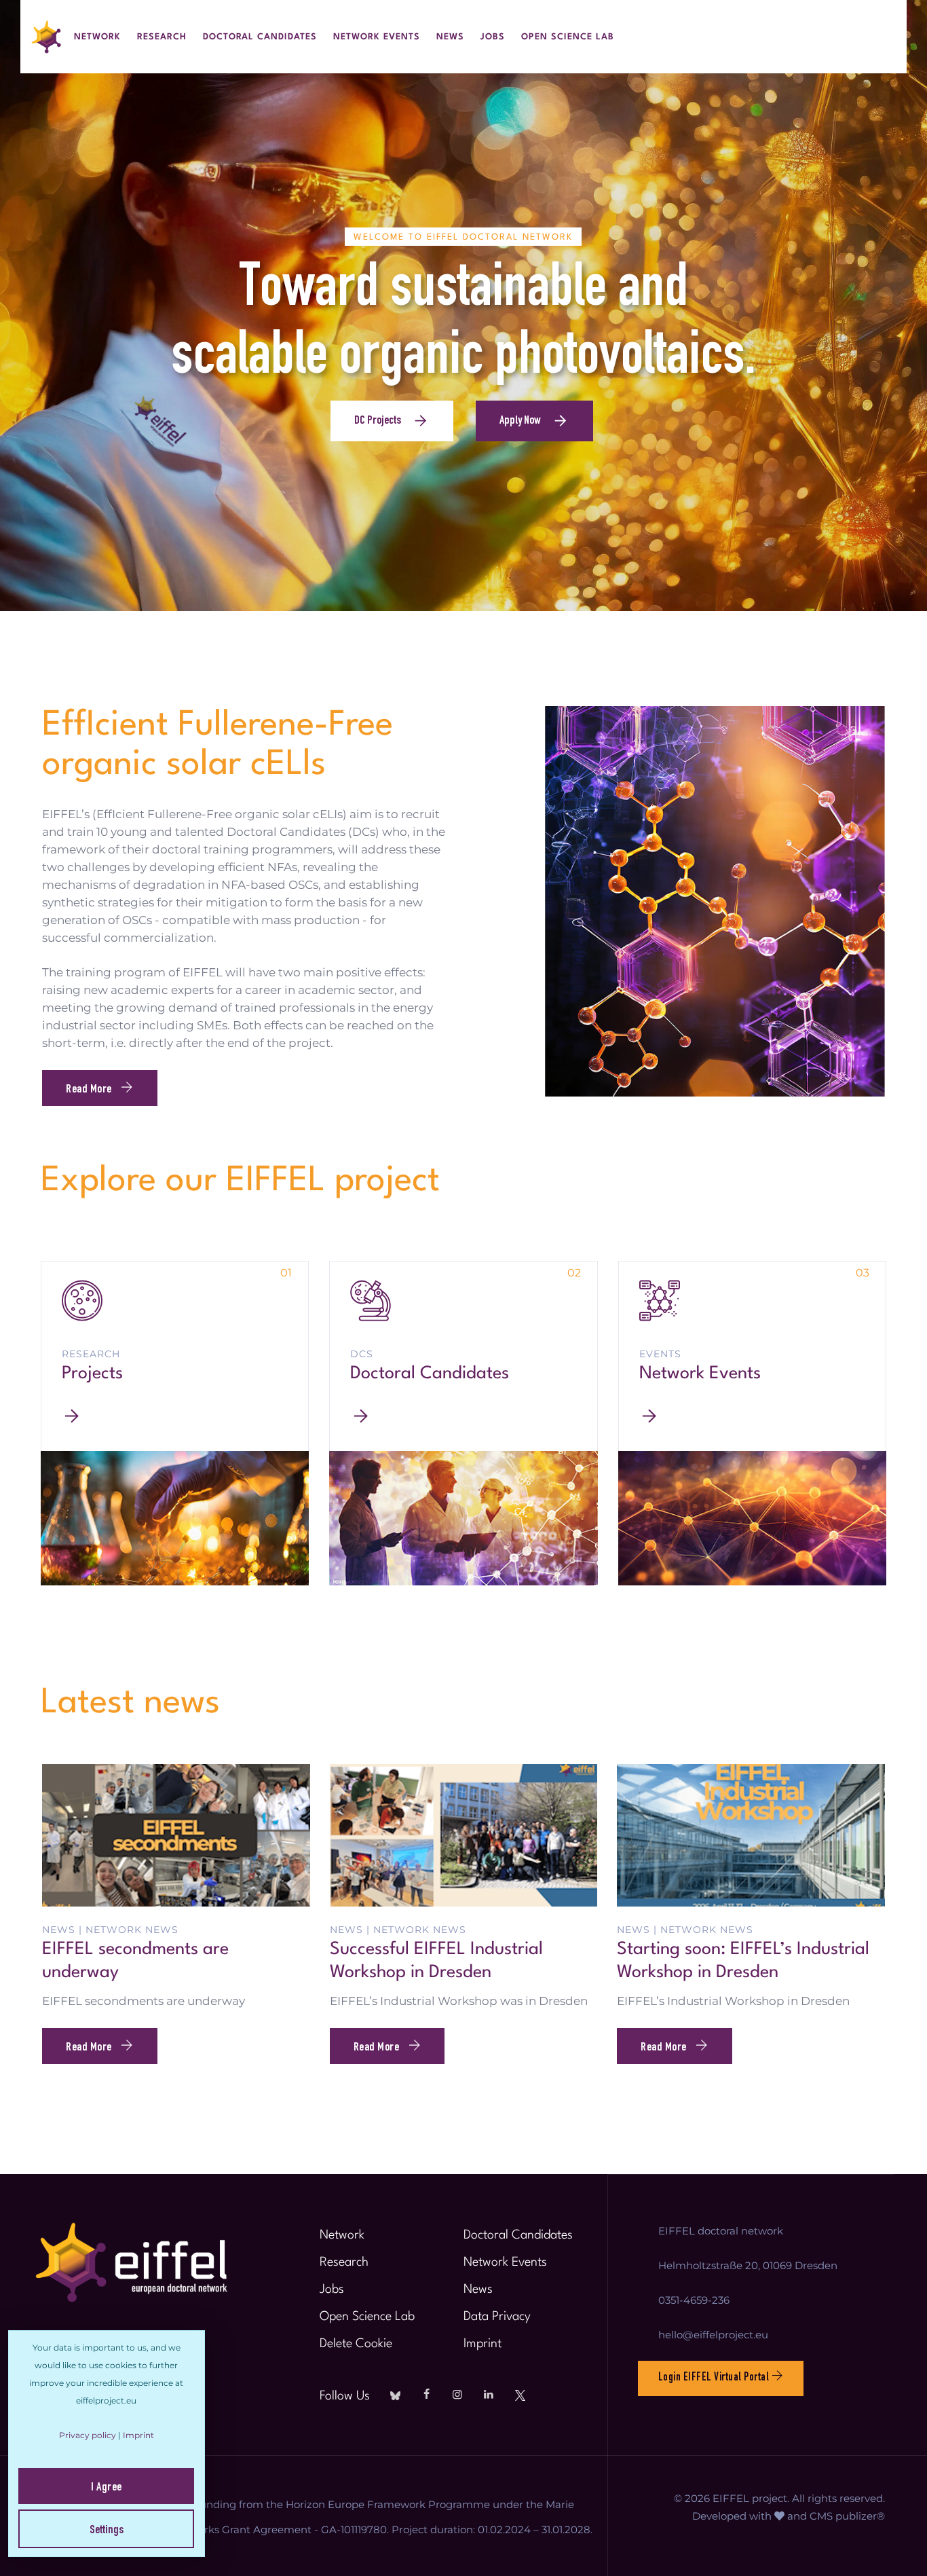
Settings (107, 2531)
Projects (92, 1374)
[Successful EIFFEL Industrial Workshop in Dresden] (464, 1834)
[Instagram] (457, 2395)
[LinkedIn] (489, 2395)
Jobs (493, 37)
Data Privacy (497, 2317)
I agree (107, 2488)
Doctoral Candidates (260, 37)
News (450, 37)
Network (97, 37)
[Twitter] (520, 2395)
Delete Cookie (356, 2344)
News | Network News (110, 1930)
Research (162, 37)
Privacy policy (88, 2435)
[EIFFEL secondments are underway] (176, 1834)
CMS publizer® (847, 2516)
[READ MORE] (175, 1416)
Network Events (377, 37)
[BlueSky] (395, 2395)
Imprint (483, 2344)
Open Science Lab (568, 37)
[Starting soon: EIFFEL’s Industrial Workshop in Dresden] (751, 1834)
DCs (362, 1354)
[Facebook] (426, 2395)
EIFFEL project (750, 2498)
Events (660, 1354)
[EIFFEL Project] (47, 37)
